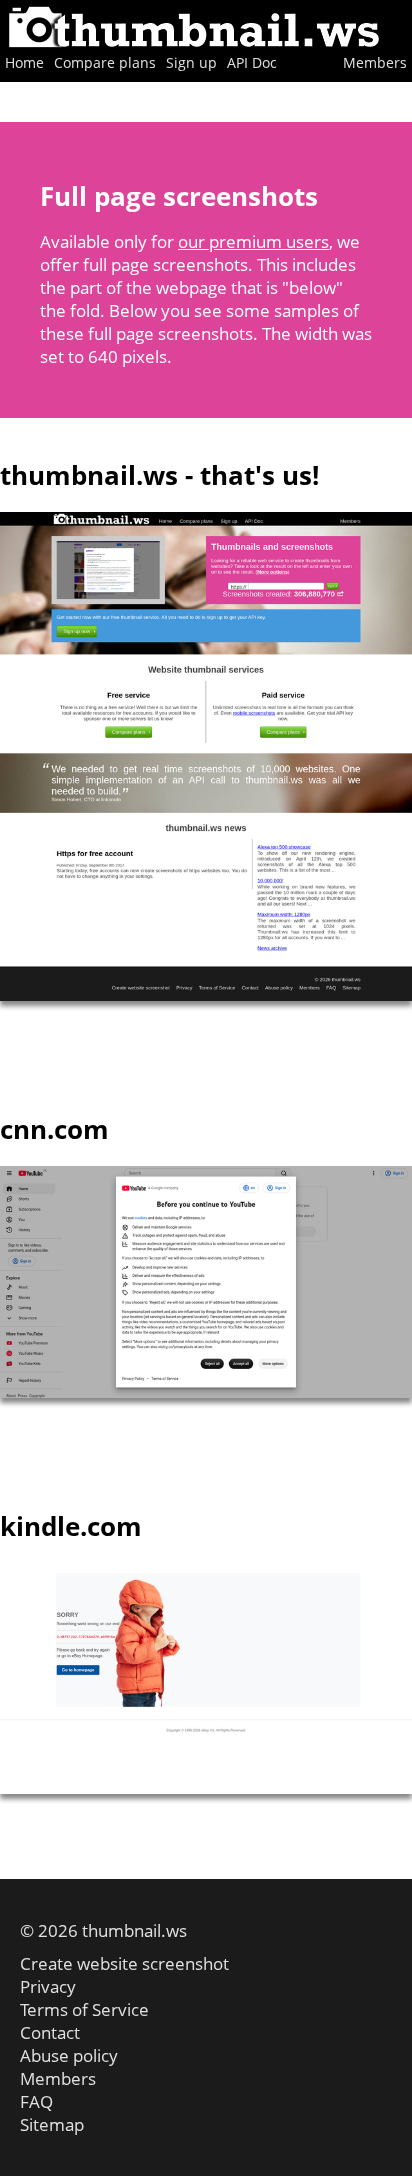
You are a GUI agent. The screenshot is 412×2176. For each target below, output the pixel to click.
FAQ (36, 2101)
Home (24, 62)
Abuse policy (69, 2055)
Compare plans (105, 62)
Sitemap (52, 2124)
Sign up (191, 62)
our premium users (253, 241)
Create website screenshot (124, 1963)
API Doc (252, 62)
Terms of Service (84, 2009)
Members (375, 62)
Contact (50, 2032)
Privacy (48, 1986)
